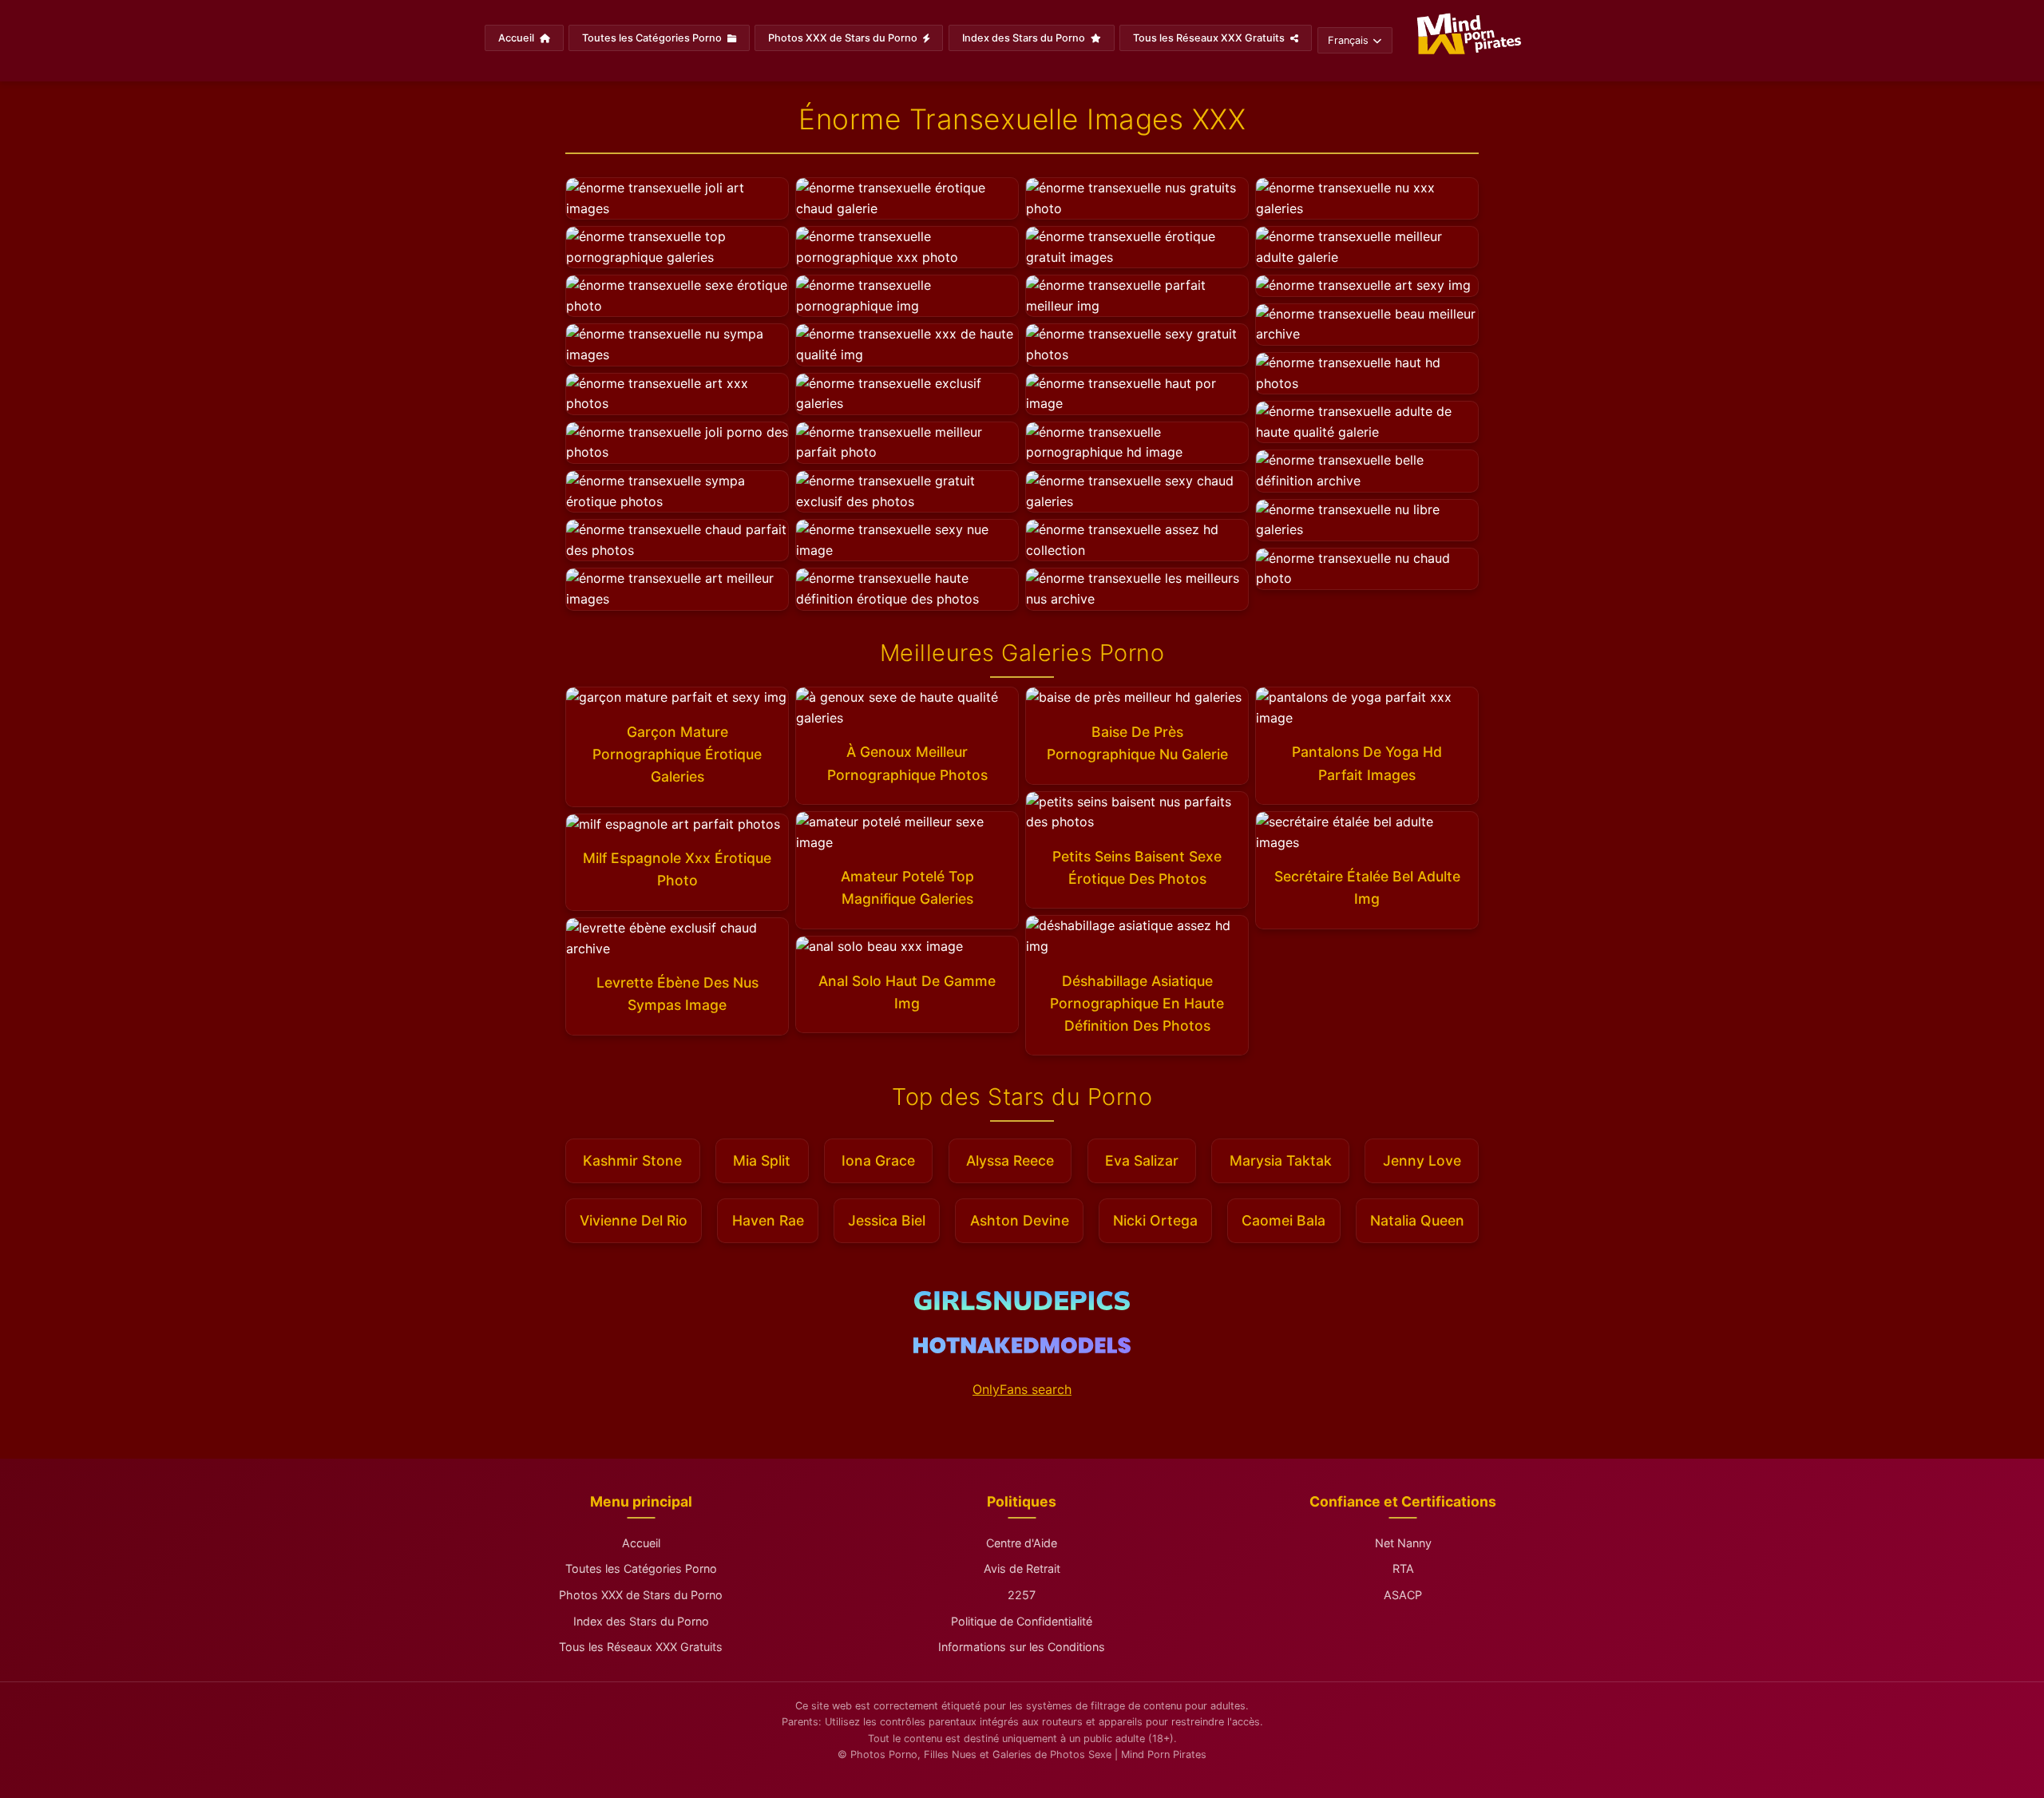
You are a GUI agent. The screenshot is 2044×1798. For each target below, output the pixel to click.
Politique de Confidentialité (1022, 1621)
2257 (1022, 1595)
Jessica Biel (887, 1220)
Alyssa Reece (1010, 1160)
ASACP (1403, 1595)
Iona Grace (878, 1160)
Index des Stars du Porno (1025, 38)
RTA (1403, 1568)
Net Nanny (1403, 1543)
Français (1348, 40)
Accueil (517, 38)
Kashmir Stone (632, 1160)
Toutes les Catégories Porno (653, 38)
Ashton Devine (1020, 1220)
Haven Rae (768, 1220)
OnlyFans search (1022, 1389)
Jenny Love (1422, 1160)
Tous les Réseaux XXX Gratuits (1210, 38)
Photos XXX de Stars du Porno (844, 38)
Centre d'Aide (1022, 1543)
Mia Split (762, 1160)
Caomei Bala (1283, 1220)
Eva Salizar (1142, 1160)
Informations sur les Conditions (1022, 1647)
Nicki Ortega (1155, 1220)
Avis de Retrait (1022, 1568)
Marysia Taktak (1281, 1160)
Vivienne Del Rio (634, 1220)
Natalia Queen (1417, 1220)
